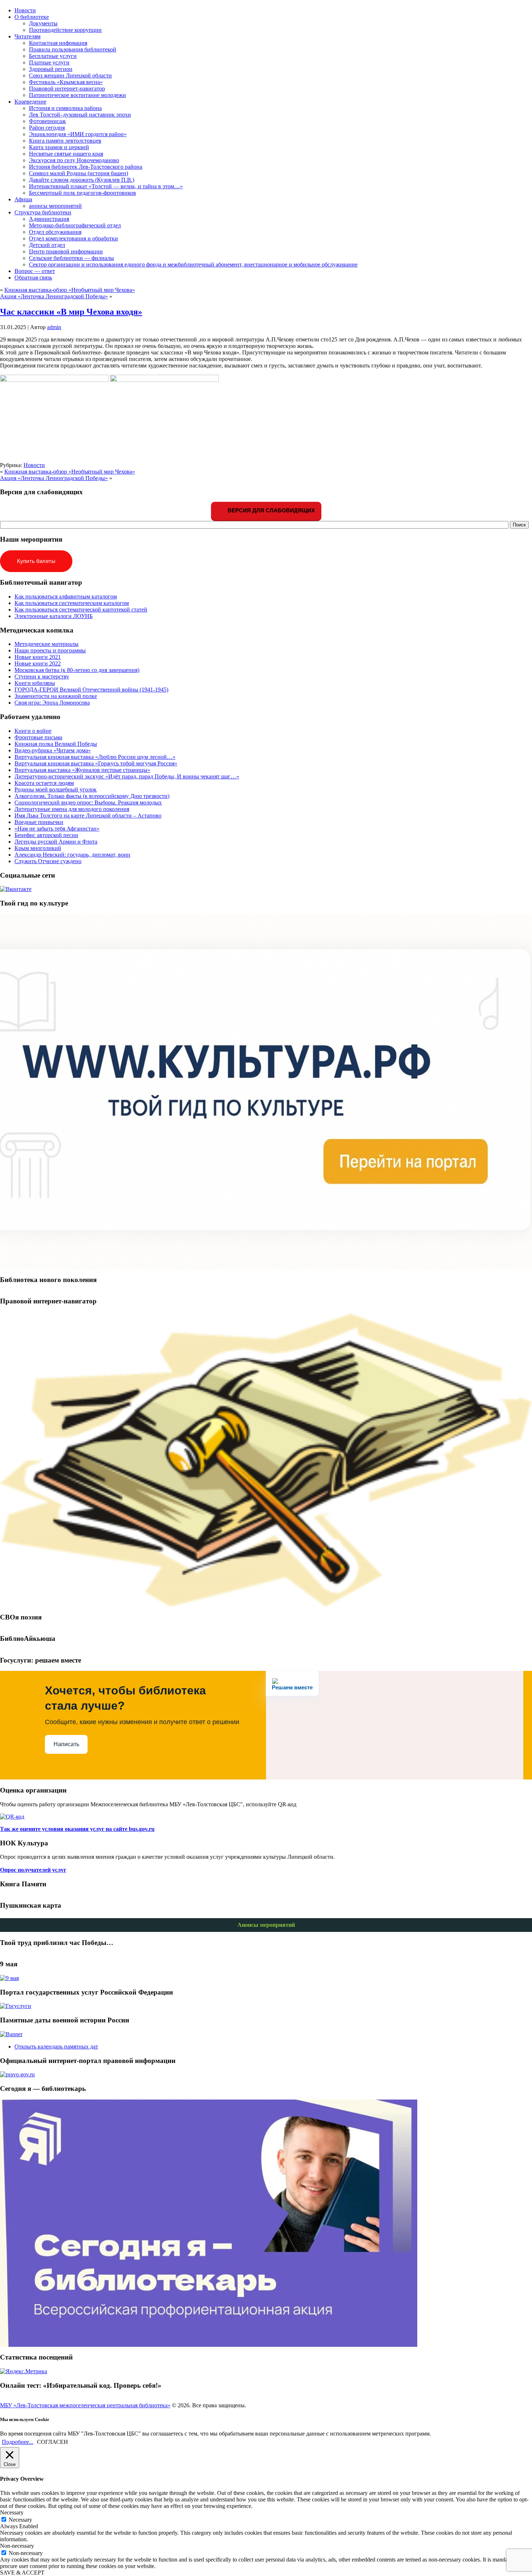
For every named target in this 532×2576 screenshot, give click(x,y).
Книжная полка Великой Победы (56, 744)
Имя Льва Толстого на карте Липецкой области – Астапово (88, 816)
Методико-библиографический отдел (75, 225)
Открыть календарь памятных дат (56, 2046)
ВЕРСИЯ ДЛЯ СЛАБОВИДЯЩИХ (271, 510)
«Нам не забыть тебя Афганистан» (57, 829)
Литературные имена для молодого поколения (72, 809)
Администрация (49, 219)
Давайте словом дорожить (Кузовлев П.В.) (82, 180)
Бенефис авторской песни (46, 835)
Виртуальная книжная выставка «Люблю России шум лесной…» (95, 757)
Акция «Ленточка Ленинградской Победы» (54, 296)
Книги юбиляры (35, 683)
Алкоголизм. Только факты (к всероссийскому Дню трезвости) (92, 796)
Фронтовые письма (38, 737)
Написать (66, 1744)
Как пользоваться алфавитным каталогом (66, 596)
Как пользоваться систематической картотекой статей (81, 610)
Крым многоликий (38, 848)
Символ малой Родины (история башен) (79, 173)
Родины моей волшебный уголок (56, 789)
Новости (34, 465)
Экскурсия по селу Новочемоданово (74, 160)
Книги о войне (33, 731)
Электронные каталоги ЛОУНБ (54, 616)
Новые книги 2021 (38, 657)
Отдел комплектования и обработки (73, 238)
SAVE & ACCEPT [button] (22, 2573)
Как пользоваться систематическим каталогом (72, 603)
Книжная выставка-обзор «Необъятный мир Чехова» (70, 290)
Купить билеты (36, 561)
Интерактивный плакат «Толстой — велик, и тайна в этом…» (106, 186)
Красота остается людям (44, 783)
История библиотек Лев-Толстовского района (86, 167)
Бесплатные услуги (53, 56)
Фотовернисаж (47, 121)
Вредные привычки (39, 822)
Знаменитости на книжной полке (56, 696)
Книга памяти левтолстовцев (65, 141)
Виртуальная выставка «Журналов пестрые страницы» (82, 770)
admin (54, 327)
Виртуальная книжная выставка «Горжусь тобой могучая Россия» (96, 763)
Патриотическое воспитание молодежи (77, 95)
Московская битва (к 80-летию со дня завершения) (77, 670)
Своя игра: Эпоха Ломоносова (52, 703)
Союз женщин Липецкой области (70, 75)
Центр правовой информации (66, 251)
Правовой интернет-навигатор (67, 89)
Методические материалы (47, 644)
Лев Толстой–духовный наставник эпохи (80, 115)
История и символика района (65, 108)
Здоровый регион (51, 69)
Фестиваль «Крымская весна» (66, 82)
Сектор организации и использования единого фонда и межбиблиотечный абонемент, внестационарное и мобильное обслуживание (193, 264)
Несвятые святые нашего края (66, 154)
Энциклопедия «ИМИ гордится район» (78, 134)
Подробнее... (18, 2442)
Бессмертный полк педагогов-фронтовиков (83, 193)
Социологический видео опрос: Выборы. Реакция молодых (88, 802)
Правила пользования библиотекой (73, 49)
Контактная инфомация (58, 43)
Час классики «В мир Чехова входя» (71, 312)
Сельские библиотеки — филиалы (71, 258)
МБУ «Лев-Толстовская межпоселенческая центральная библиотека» (85, 2405)
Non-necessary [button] (17, 2546)
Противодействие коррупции (65, 30)
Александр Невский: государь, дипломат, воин (72, 855)
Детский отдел (47, 245)
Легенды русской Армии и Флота (56, 842)
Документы (43, 23)
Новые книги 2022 (38, 663)
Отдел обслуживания (55, 232)
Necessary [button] (12, 2512)
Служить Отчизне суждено (48, 861)
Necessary (20, 2520)
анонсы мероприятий (55, 206)
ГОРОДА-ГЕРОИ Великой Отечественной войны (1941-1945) (91, 690)
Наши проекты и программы (50, 650)
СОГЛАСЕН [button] (52, 2442)
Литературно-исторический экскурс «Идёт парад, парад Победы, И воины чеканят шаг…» (127, 776)
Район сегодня (47, 128)
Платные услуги (49, 62)
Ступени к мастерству (42, 676)
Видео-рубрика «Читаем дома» (53, 750)
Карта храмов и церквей (59, 147)
